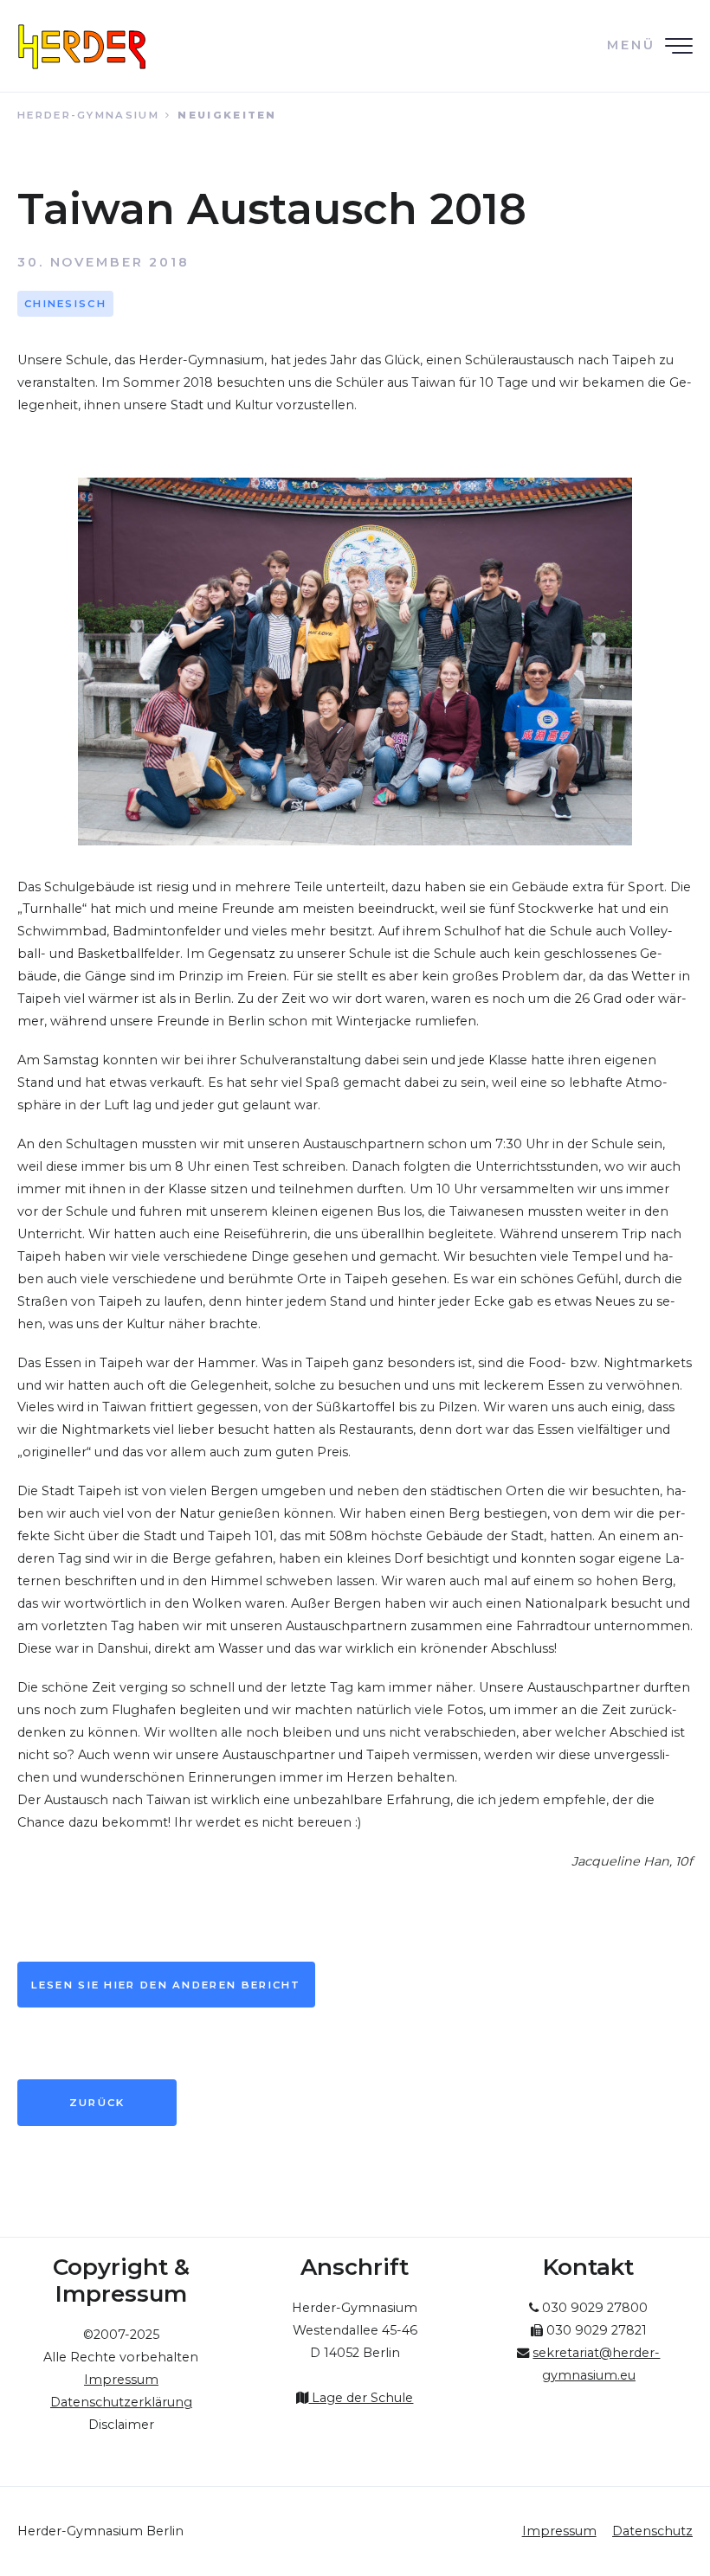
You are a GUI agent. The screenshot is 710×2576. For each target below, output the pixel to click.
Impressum (559, 2531)
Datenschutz (652, 2531)
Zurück (97, 2103)
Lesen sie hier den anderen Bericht (166, 1985)
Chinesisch (65, 304)
